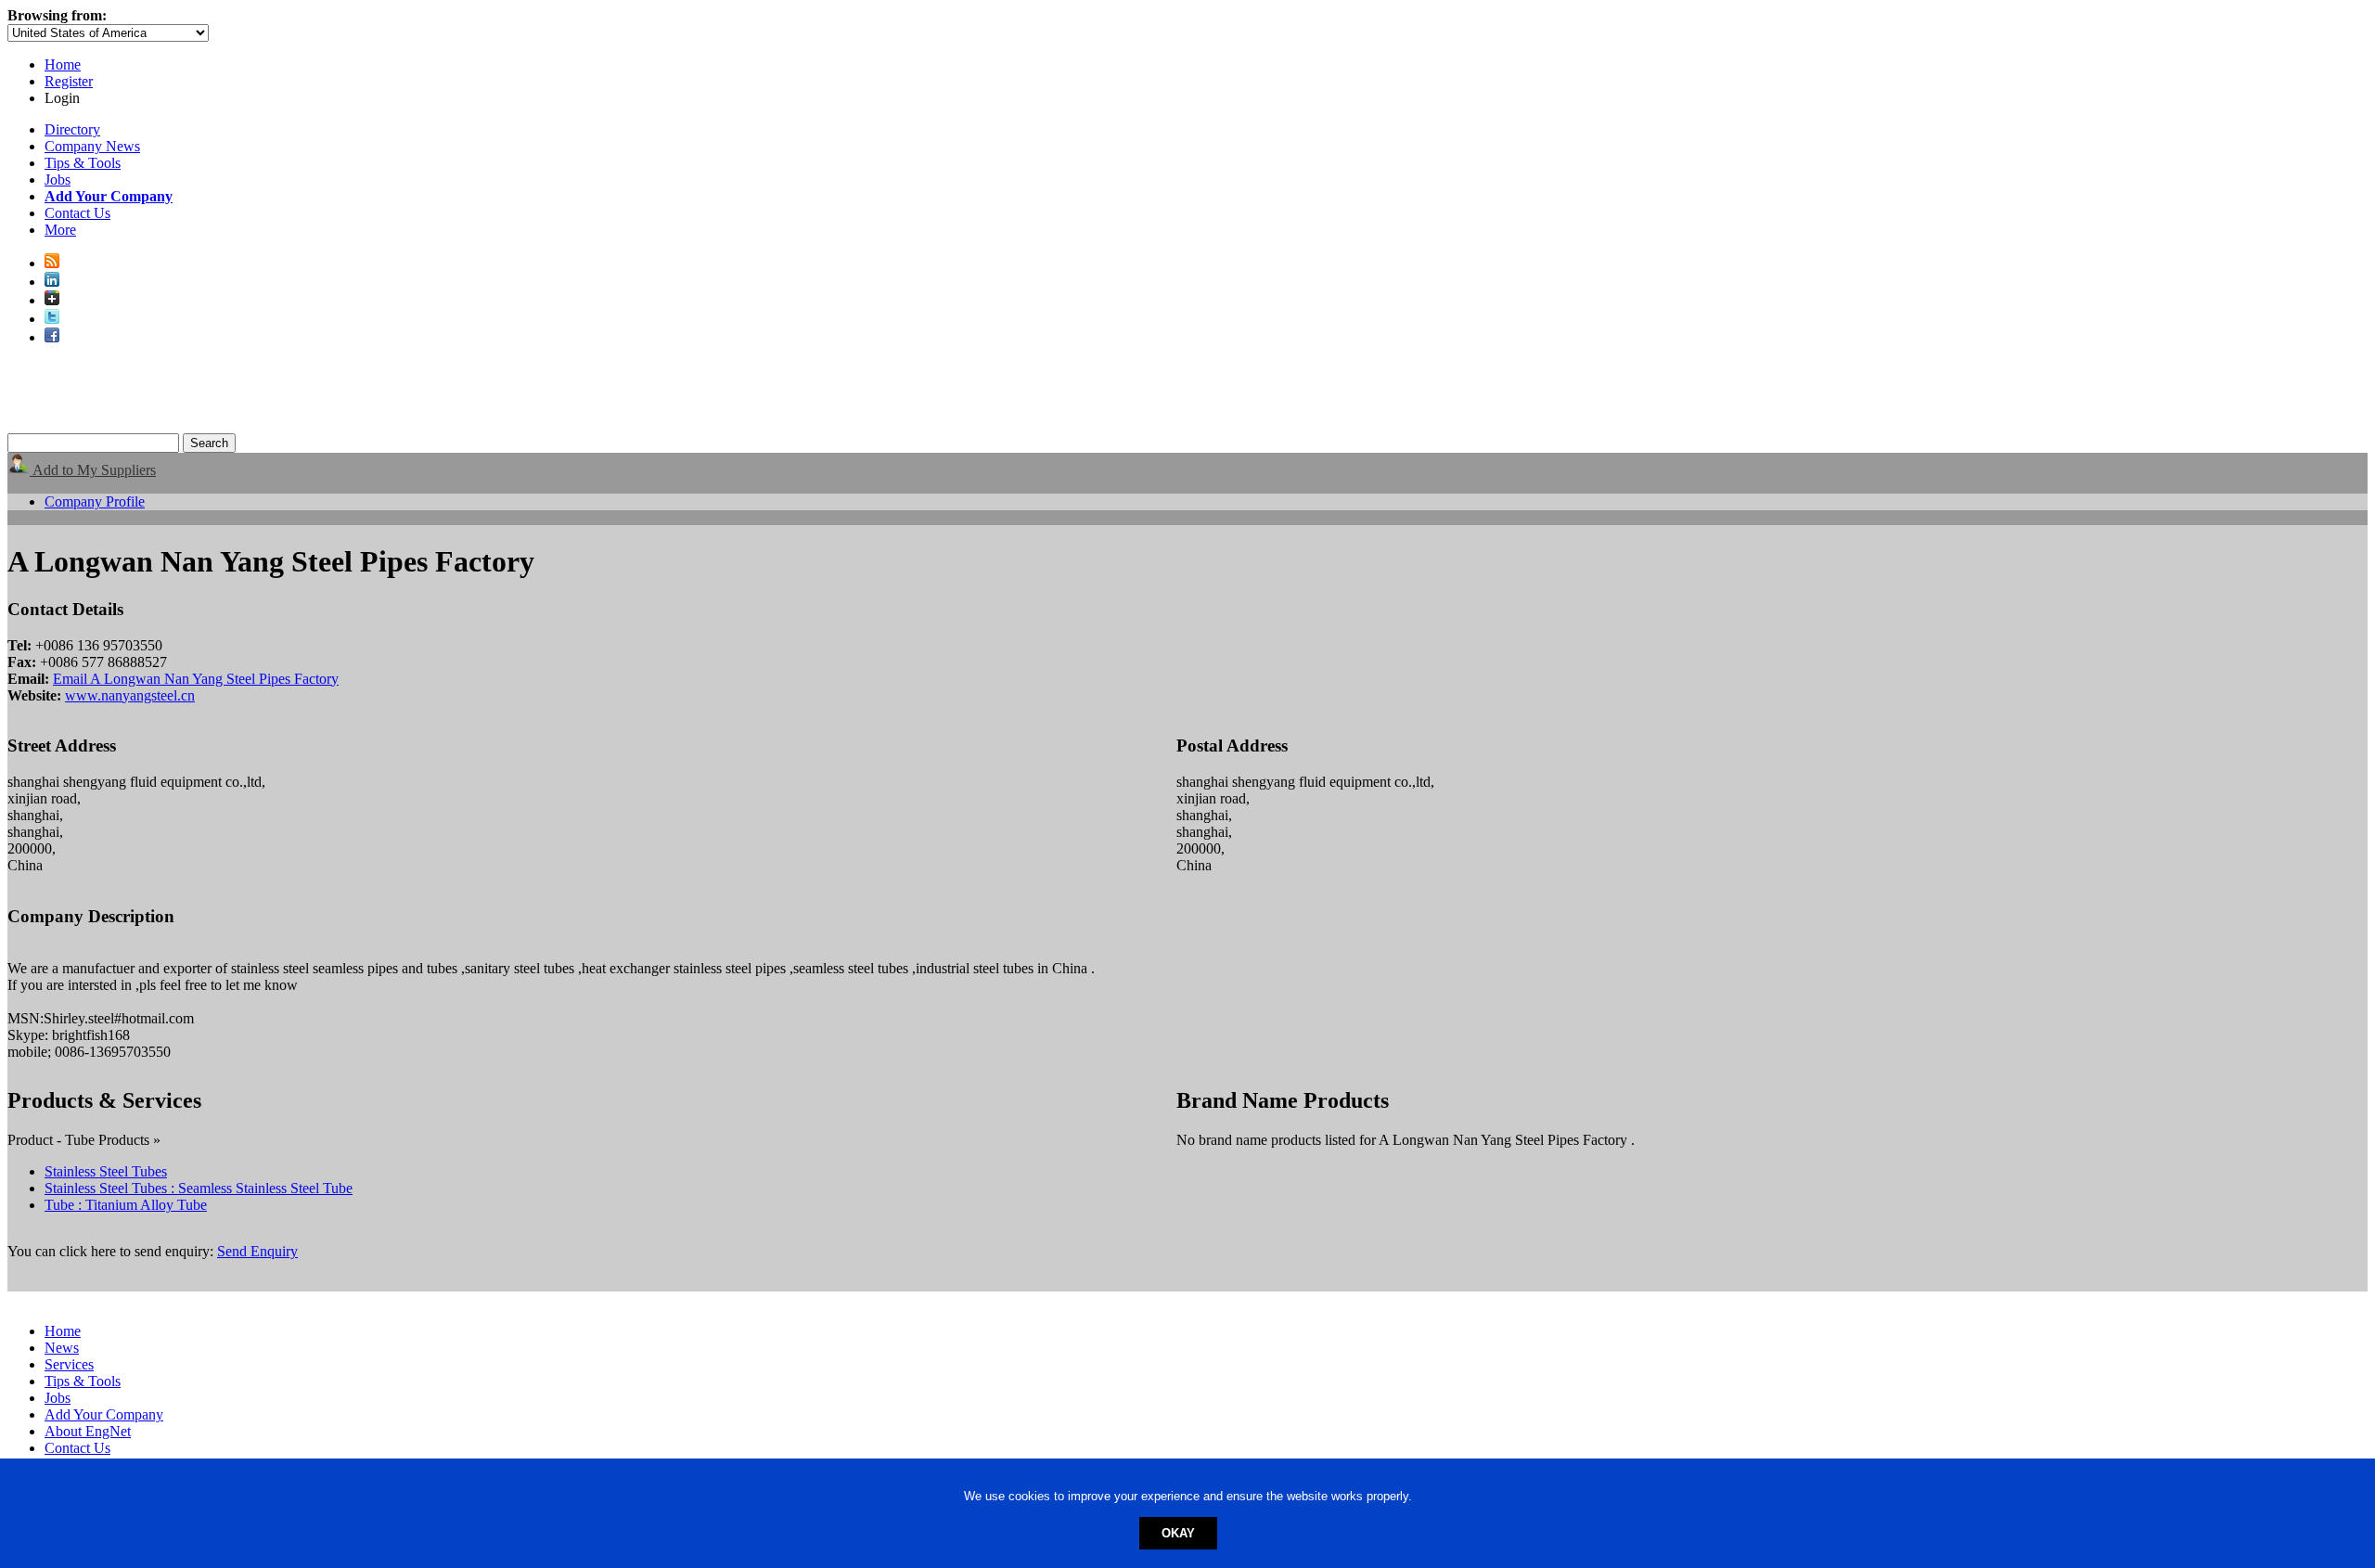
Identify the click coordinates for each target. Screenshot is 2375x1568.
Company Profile (95, 501)
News (62, 1348)
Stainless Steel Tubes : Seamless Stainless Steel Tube (199, 1188)
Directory (72, 129)
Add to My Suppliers (93, 470)
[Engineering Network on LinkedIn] (52, 282)
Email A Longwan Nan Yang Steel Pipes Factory (196, 679)
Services (69, 1364)
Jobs (58, 180)
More (60, 230)
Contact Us (77, 213)
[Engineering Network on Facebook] (52, 337)
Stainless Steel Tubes (106, 1171)
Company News (92, 146)
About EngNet (88, 1431)
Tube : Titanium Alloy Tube (126, 1205)
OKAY (1178, 1533)
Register (69, 81)
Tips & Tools (83, 163)
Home (63, 64)
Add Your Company (104, 1414)
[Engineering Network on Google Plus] (52, 300)
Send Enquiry (257, 1251)
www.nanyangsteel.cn (130, 695)
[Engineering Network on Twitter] (52, 319)
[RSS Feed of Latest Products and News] (52, 263)
